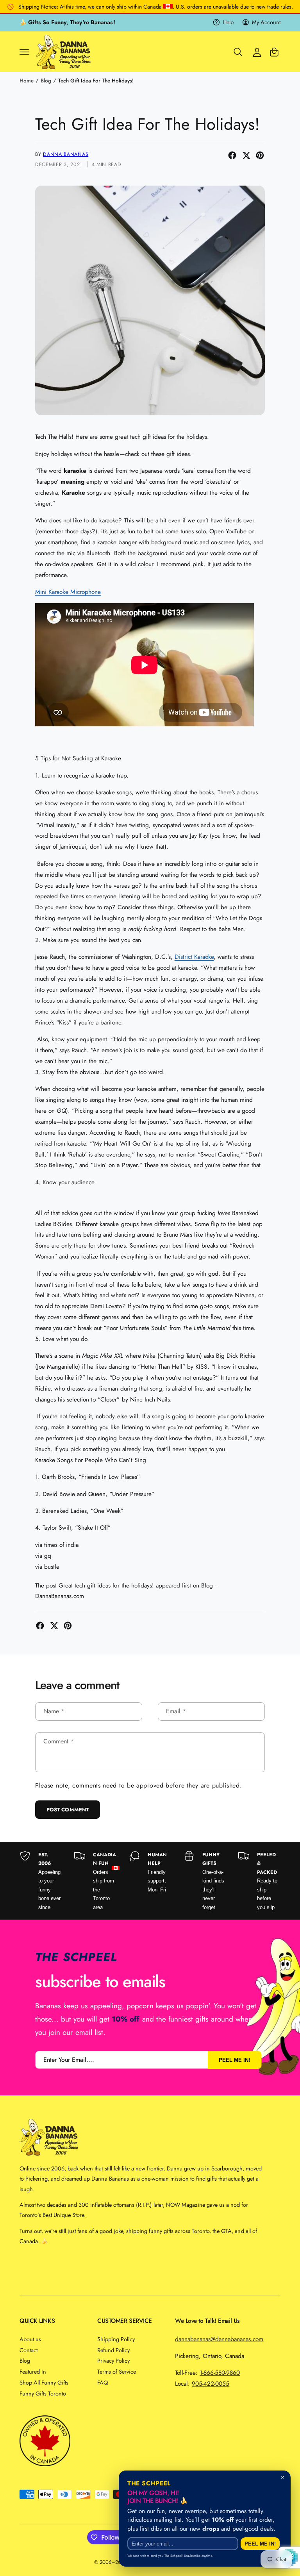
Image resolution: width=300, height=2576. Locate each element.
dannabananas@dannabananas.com (219, 2339)
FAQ (103, 2382)
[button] (24, 52)
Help (228, 22)
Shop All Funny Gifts (44, 2382)
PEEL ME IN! (234, 2060)
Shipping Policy (116, 2339)
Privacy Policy (113, 2361)
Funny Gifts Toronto (43, 2393)
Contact (29, 2350)
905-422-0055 (211, 2384)
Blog (46, 81)
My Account (266, 22)
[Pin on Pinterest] (260, 155)
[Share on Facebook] (232, 155)
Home (27, 81)
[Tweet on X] (246, 155)
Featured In (33, 2371)
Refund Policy (113, 2350)
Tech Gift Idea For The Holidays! (96, 81)
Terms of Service (117, 2371)
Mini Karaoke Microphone (68, 592)
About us (30, 2339)
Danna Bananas (66, 154)
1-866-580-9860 (220, 2373)
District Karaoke (194, 957)
